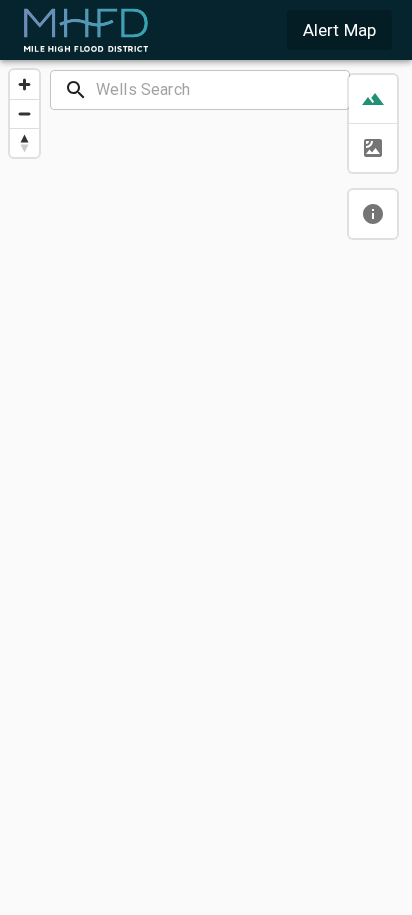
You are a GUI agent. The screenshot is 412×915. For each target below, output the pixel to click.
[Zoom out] (24, 113)
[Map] (206, 485)
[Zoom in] (24, 84)
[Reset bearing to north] (24, 142)
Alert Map (339, 30)
